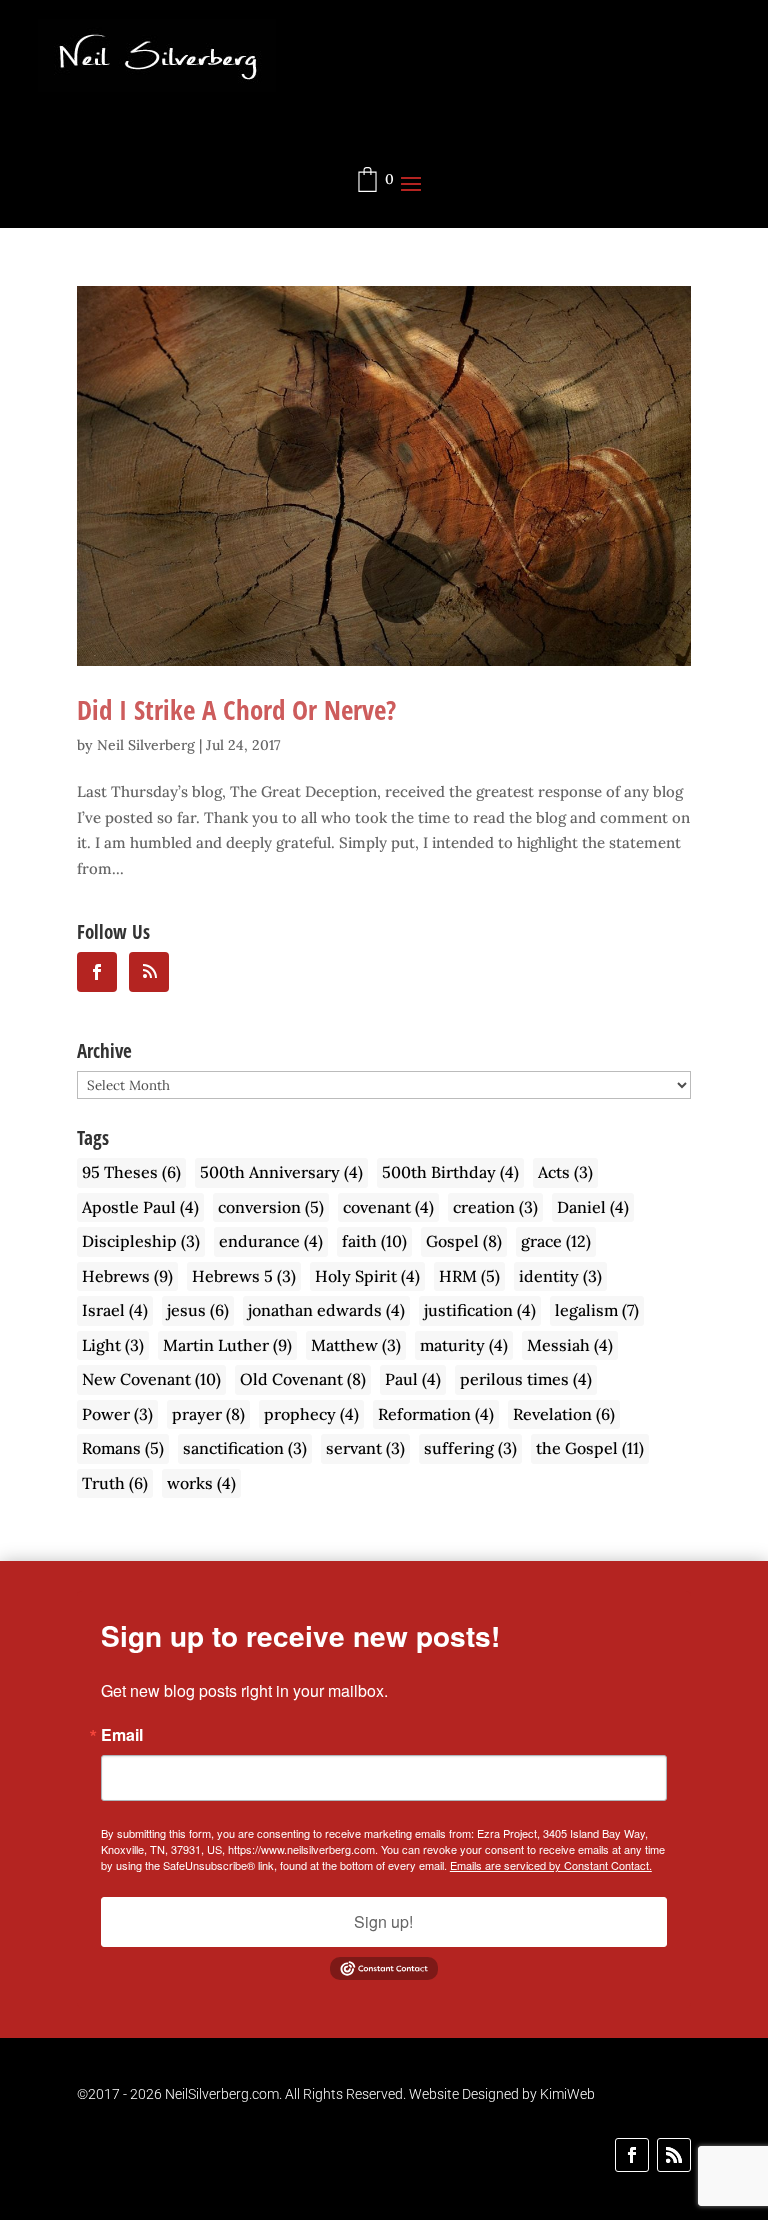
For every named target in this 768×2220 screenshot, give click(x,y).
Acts (565, 1172)
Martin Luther (227, 1345)
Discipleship (141, 1241)
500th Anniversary (281, 1172)
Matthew (356, 1345)
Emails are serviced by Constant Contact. (551, 1865)
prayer (208, 1414)
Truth (115, 1483)
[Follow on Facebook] (632, 2155)
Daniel (593, 1207)
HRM (469, 1276)
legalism (597, 1310)
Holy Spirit (367, 1276)
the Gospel (590, 1448)
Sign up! (383, 1921)
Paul (413, 1379)
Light (113, 1345)
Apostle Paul (140, 1207)
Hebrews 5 (244, 1276)
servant (365, 1448)
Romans (123, 1448)
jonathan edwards (326, 1310)
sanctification (245, 1448)
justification (480, 1310)
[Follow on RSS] (674, 2155)
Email (122, 1735)
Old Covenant (303, 1379)
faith (374, 1241)
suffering (470, 1448)
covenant (388, 1207)
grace (556, 1241)
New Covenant (151, 1379)
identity (560, 1276)
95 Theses (131, 1172)
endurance (271, 1241)
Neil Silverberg (146, 745)
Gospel (464, 1241)
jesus (198, 1310)
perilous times (526, 1379)
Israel (115, 1310)
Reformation (436, 1414)
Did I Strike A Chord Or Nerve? (236, 709)
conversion (271, 1207)
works (201, 1483)
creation (495, 1207)
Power (117, 1414)
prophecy (311, 1414)
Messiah (570, 1345)
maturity (464, 1345)
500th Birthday (450, 1172)
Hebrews (127, 1276)
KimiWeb (567, 2094)
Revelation (564, 1414)
